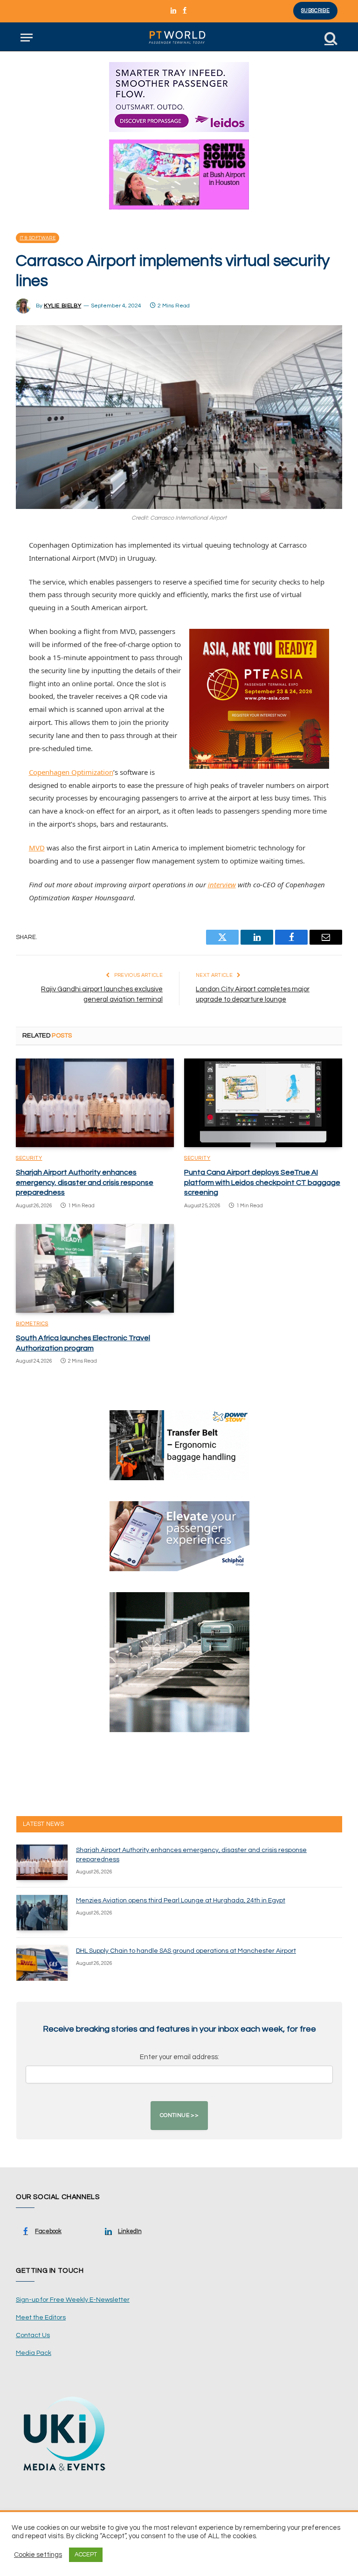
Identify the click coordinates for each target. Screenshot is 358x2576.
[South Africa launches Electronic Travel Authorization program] (95, 1269)
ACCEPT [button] (86, 2555)
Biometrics (32, 1324)
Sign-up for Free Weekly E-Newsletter (73, 2300)
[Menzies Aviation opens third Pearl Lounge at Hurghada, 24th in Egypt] (42, 1913)
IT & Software (38, 238)
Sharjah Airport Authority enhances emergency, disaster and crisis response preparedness (85, 1183)
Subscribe (315, 10)
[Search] (330, 38)
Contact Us (33, 2335)
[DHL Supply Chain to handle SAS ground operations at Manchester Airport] (42, 1963)
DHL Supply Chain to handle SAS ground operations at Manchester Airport (186, 1951)
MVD (37, 848)
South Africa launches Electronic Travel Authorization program (83, 1343)
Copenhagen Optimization (71, 772)
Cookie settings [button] (38, 2555)
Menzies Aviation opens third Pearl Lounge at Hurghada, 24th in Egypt (181, 1901)
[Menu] (27, 38)
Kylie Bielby (62, 306)
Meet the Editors (41, 2318)
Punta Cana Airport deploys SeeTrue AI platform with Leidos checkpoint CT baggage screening (262, 1183)
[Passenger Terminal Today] (179, 38)
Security (29, 1158)
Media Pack (34, 2353)
